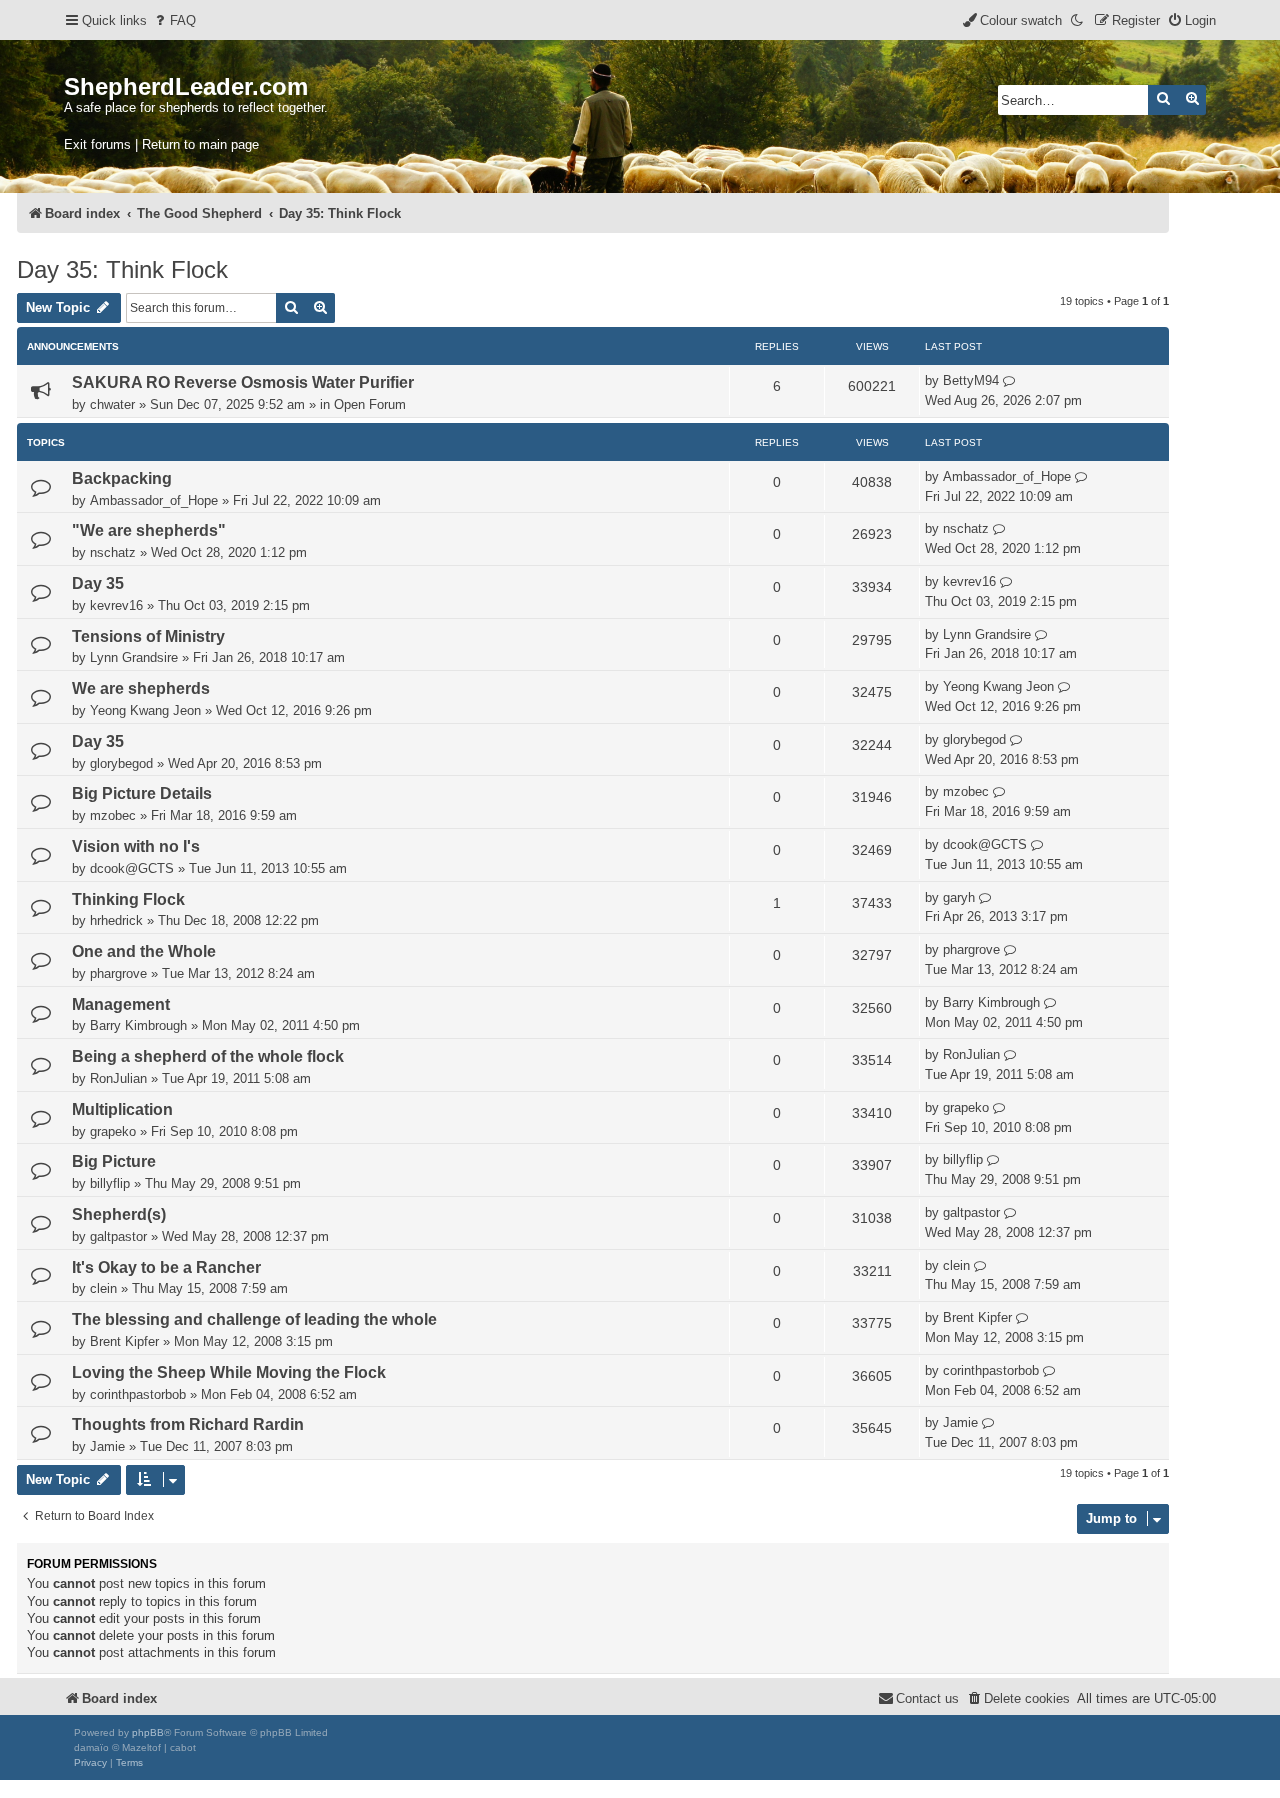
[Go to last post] (1009, 381)
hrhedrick (116, 920)
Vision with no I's (136, 846)
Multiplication (122, 1109)
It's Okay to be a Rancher (166, 1267)
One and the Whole (144, 951)
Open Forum (370, 404)
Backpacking (122, 478)
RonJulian (118, 1078)
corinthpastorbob (138, 1394)
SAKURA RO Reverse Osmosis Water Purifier (243, 382)
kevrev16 (116, 605)
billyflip (110, 1183)
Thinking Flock (128, 899)
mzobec (113, 815)
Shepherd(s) (119, 1214)
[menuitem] (174, 20)
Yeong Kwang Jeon (145, 710)
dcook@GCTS (132, 868)
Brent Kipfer (124, 1341)
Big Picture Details (142, 793)
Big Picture (114, 1161)
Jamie (107, 1446)
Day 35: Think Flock (122, 269)
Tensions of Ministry (148, 636)
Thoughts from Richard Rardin (188, 1424)
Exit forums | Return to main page (161, 144)
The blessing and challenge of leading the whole (254, 1319)
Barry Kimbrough (138, 1025)
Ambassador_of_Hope (154, 500)
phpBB (148, 1732)
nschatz (113, 552)
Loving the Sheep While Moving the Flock (229, 1372)
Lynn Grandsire (134, 657)
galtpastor (118, 1236)
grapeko (113, 1131)
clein (103, 1288)
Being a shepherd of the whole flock (208, 1056)
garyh (959, 897)
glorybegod (121, 763)
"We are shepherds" (149, 530)
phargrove (118, 973)
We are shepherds (141, 688)
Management (121, 1004)
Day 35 (98, 583)
